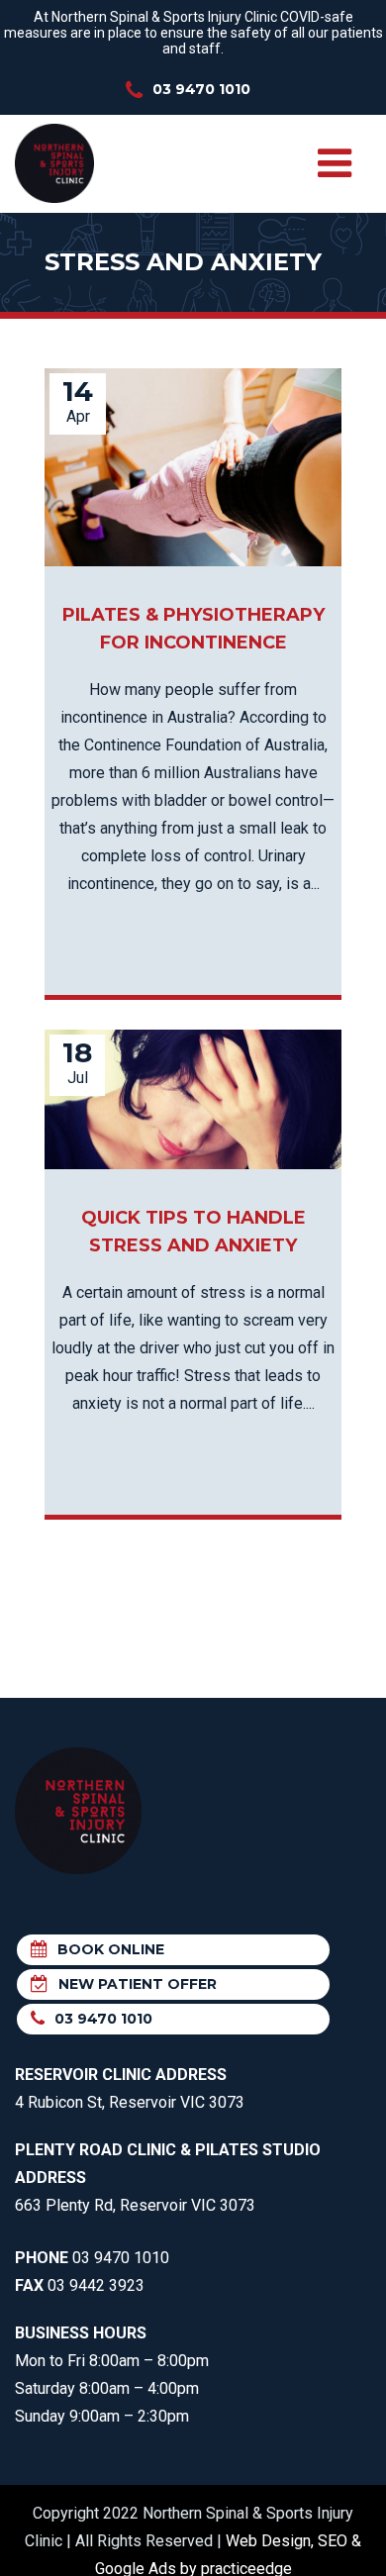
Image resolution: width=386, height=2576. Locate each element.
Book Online (111, 1949)
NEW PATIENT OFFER (138, 1984)
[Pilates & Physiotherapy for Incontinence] (193, 467)
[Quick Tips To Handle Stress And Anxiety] (193, 1099)
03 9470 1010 (201, 89)
